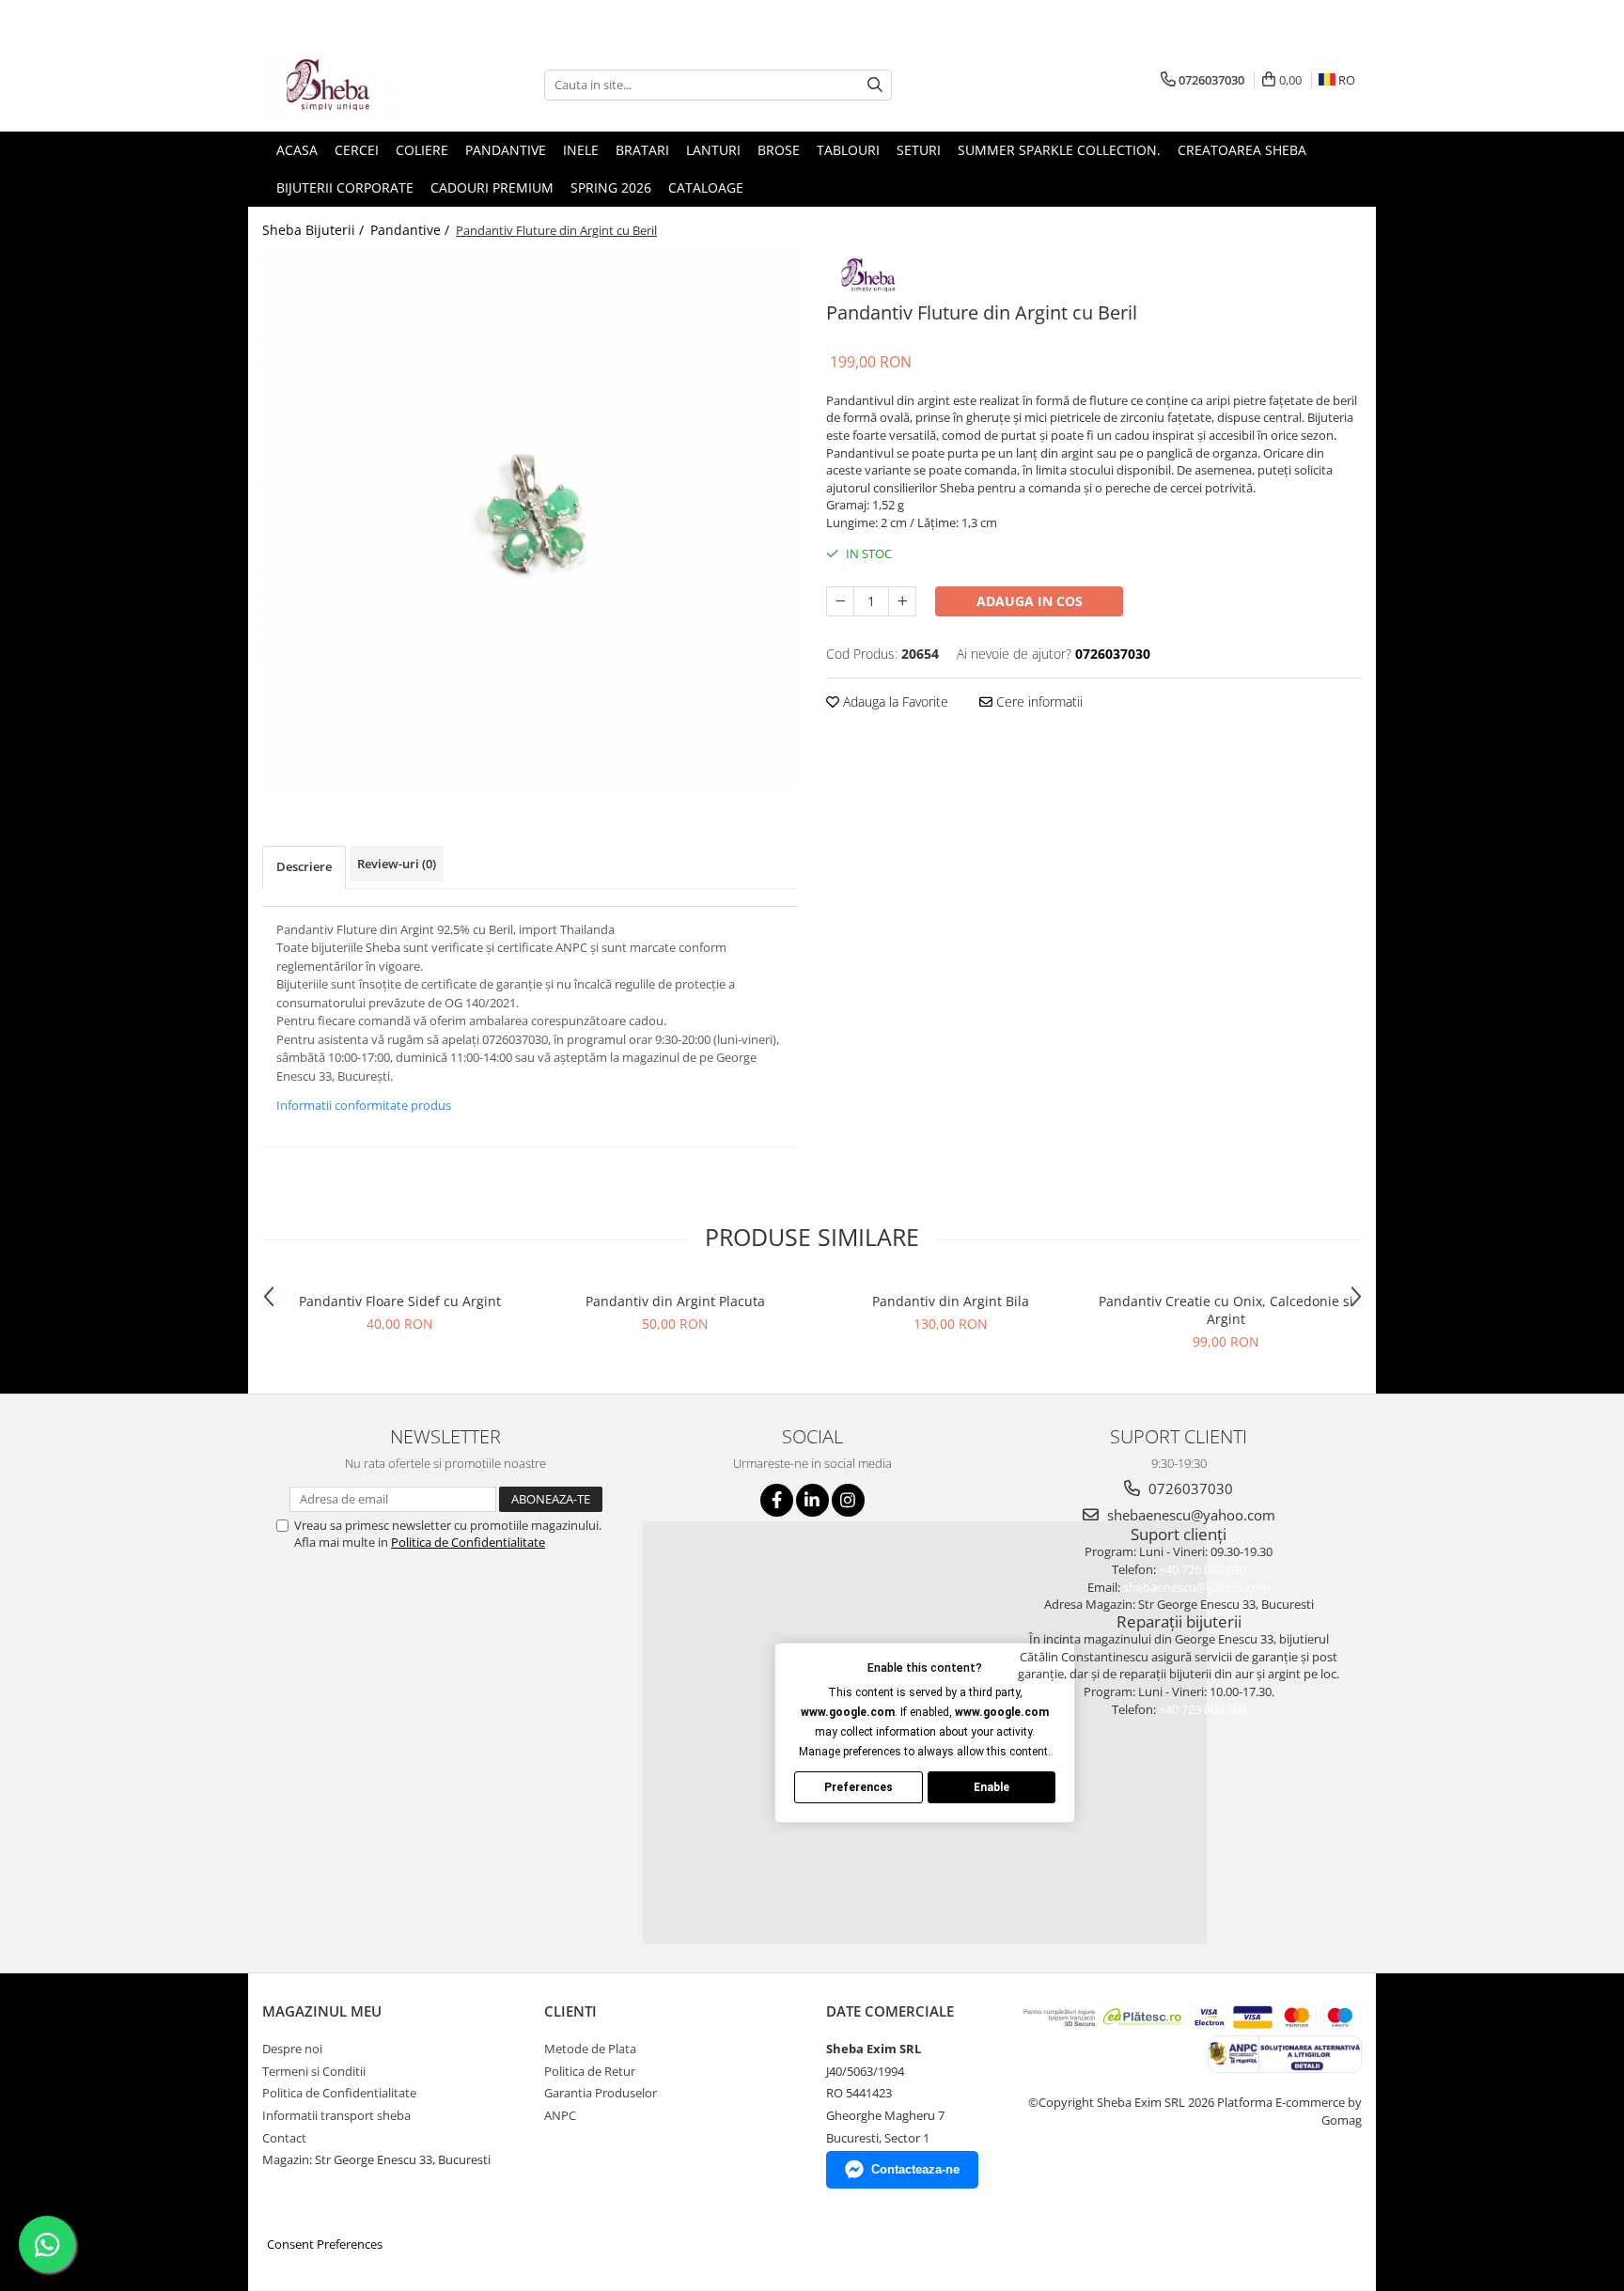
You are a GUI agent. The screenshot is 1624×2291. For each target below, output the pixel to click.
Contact (284, 2138)
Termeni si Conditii (314, 2071)
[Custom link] (868, 272)
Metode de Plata (590, 2049)
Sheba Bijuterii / (315, 230)
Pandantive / (412, 230)
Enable (992, 1787)
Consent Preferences (325, 2244)
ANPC (560, 2115)
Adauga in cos (1030, 601)
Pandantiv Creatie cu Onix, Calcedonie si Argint (1226, 1310)
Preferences (859, 1787)
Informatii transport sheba (336, 2115)
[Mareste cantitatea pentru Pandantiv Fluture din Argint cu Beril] (902, 601)
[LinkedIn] (812, 1500)
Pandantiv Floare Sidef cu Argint (400, 1301)
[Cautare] (875, 85)
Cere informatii (1038, 701)
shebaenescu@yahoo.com (1189, 1515)
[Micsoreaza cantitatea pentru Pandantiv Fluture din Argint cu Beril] (840, 601)
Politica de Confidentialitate (468, 1542)
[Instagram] (848, 1500)
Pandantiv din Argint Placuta (675, 1301)
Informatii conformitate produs (364, 1105)
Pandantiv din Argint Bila (951, 1301)
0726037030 (1189, 1488)
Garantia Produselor (601, 2093)
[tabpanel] (530, 522)
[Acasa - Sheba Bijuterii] (356, 85)
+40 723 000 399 (1202, 1709)
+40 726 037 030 (1202, 1569)
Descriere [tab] (304, 866)
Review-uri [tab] (397, 864)
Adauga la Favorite (894, 701)
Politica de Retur (590, 2071)
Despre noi (292, 2049)
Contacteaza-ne (915, 2169)
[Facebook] (777, 1500)
